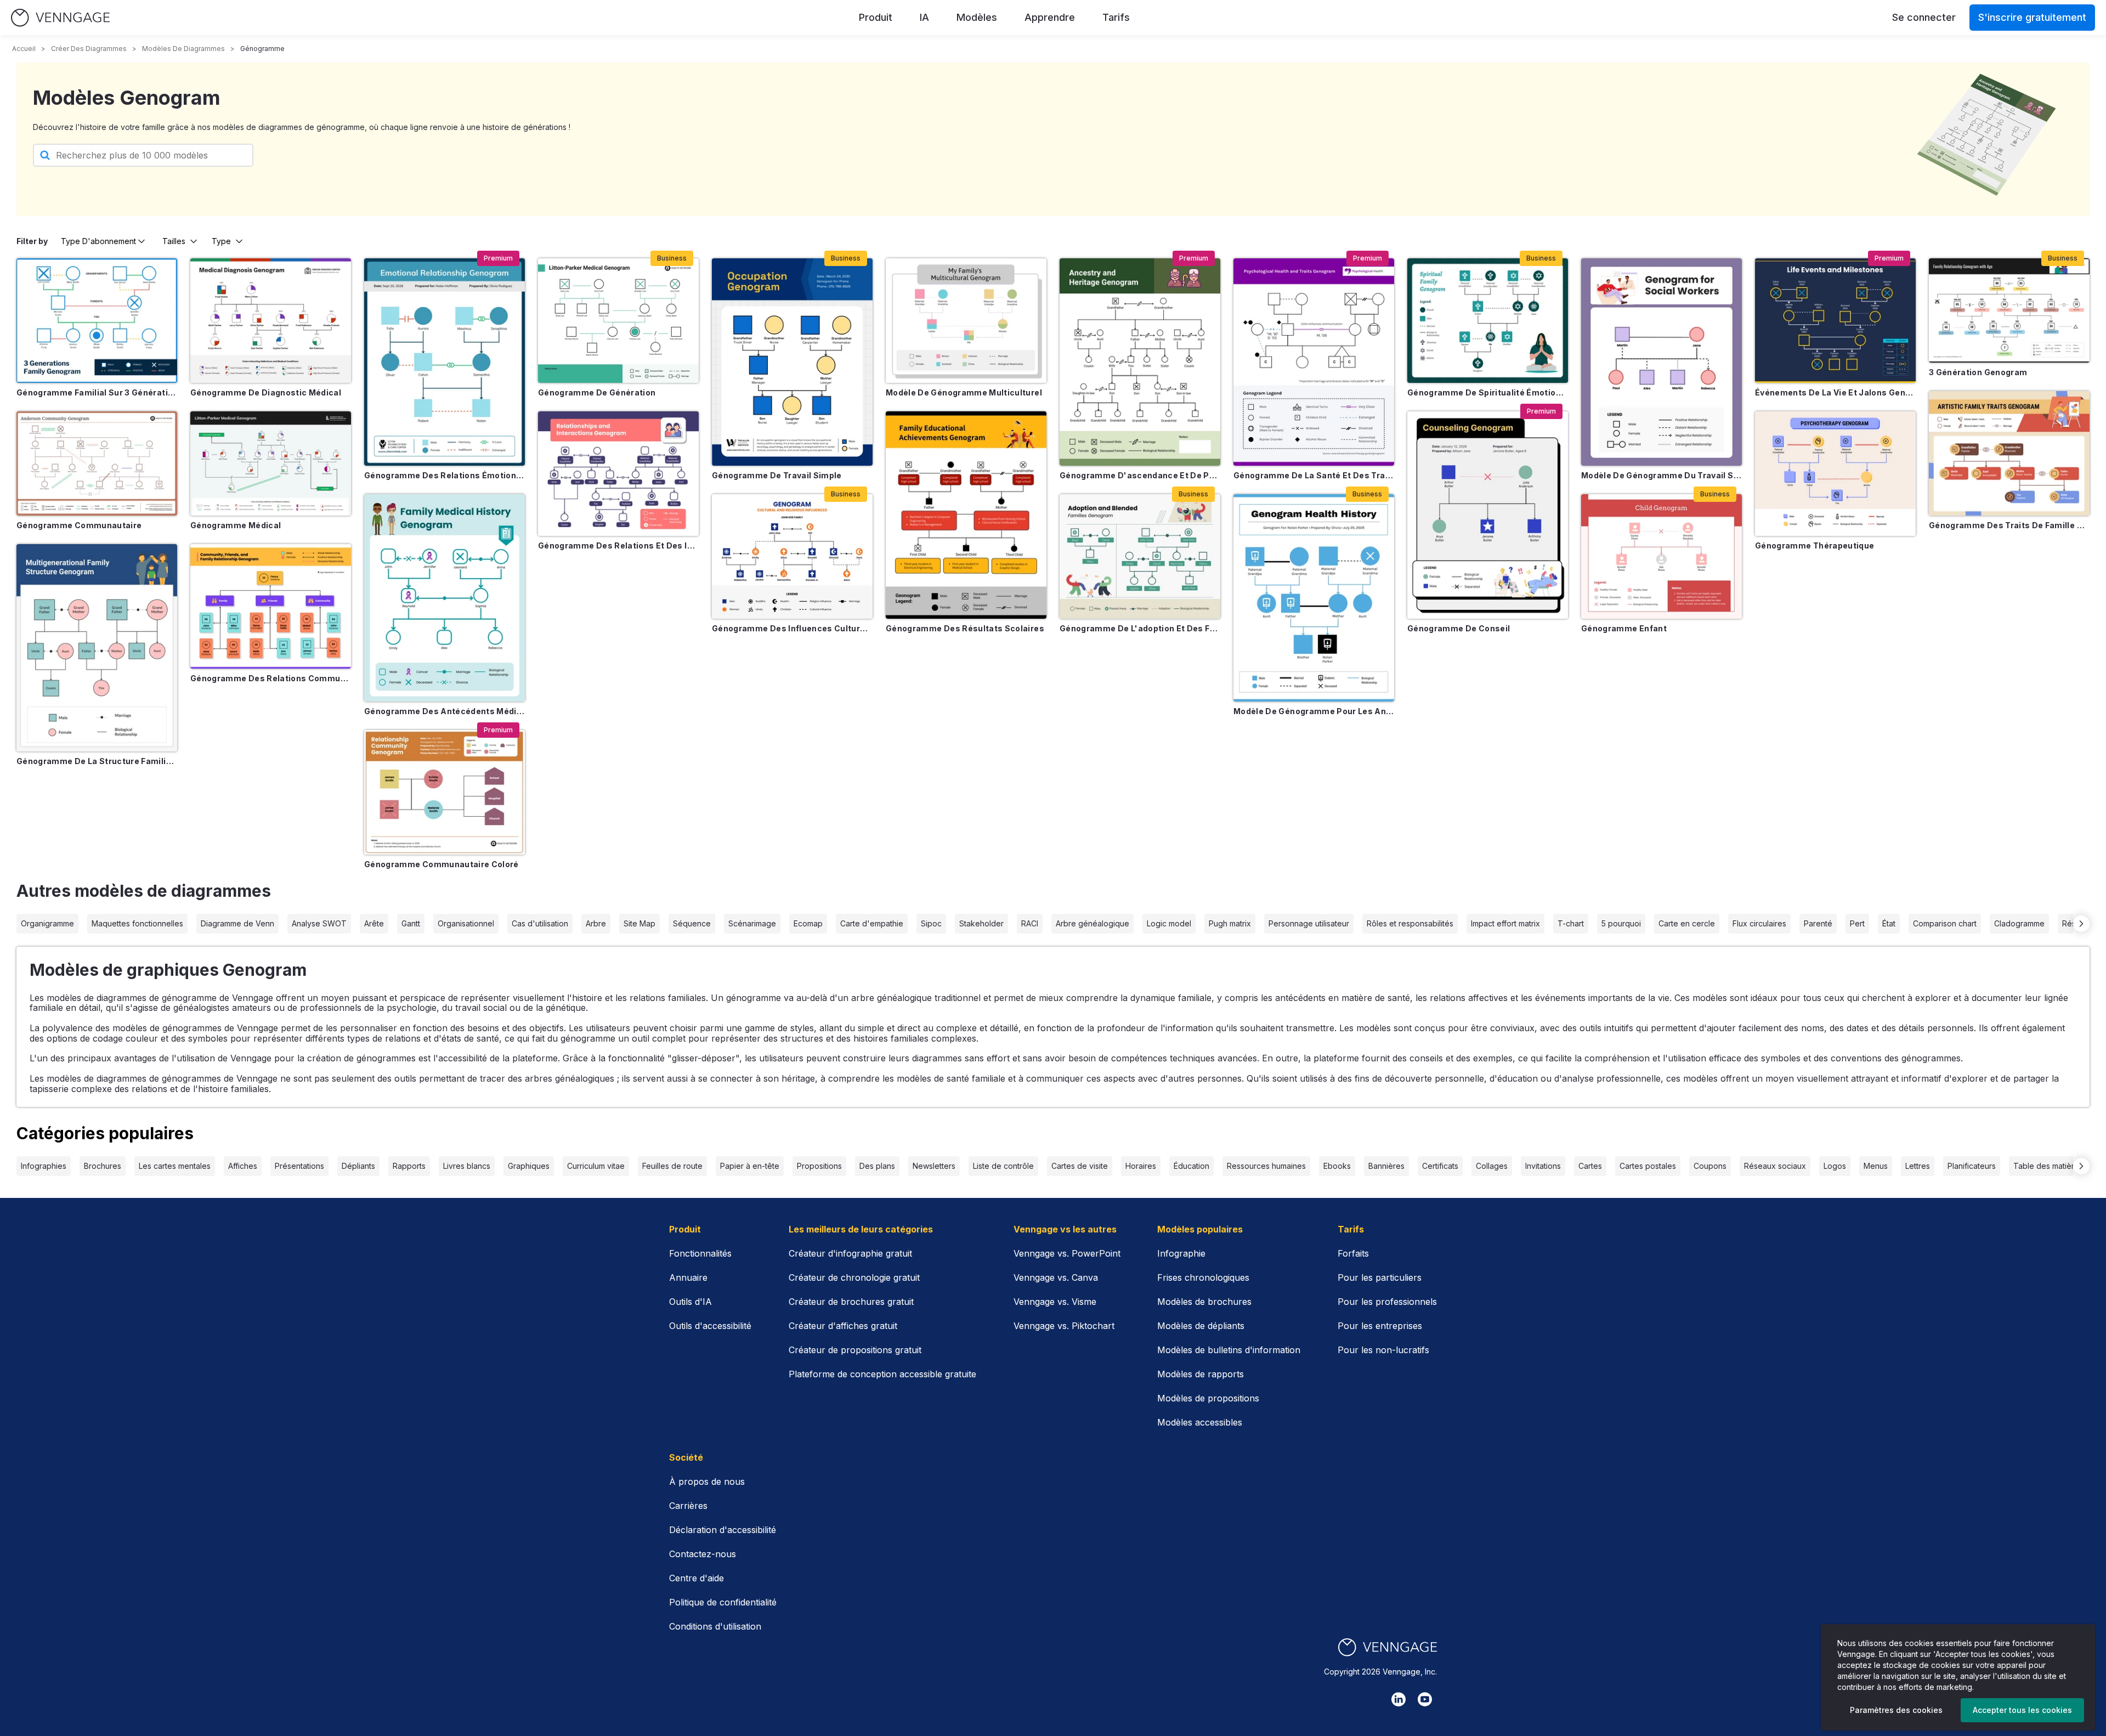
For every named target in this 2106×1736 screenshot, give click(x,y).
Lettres (1918, 1166)
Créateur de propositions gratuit (855, 1350)
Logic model (1169, 923)
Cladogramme (2019, 923)
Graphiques (529, 1166)
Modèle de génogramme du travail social (1661, 475)
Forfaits (1353, 1253)
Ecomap (808, 923)
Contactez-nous (703, 1554)
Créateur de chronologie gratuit (854, 1277)
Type (221, 241)
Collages (1492, 1166)
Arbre (596, 923)
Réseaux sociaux (1775, 1166)
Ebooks (1337, 1166)
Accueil (24, 49)
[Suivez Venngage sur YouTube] (1425, 1699)
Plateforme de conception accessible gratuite (882, 1374)
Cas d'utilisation (540, 923)
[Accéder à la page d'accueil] (60, 18)
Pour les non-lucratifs (1383, 1350)
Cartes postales (1648, 1166)
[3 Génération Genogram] (2009, 310)
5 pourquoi (1621, 923)
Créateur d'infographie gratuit (850, 1253)
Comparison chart (1945, 923)
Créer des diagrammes (89, 49)
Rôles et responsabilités (1410, 923)
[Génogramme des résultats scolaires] (966, 515)
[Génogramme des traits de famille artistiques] (2009, 453)
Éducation (1191, 1166)
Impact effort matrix (1505, 923)
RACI (1030, 923)
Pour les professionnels (1387, 1302)
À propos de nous (707, 1481)
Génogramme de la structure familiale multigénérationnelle (97, 761)
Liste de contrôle (1003, 1166)
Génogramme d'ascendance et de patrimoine (1140, 475)
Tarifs (1116, 17)
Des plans (877, 1166)
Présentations (299, 1166)
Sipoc (931, 923)
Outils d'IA (690, 1302)
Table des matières (2048, 1166)
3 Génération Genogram (1978, 372)
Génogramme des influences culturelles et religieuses (792, 628)
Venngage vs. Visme (1055, 1302)
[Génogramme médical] (271, 463)
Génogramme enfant (1624, 628)
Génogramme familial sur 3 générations (97, 392)
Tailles (174, 241)
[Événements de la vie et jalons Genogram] (1835, 321)
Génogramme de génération (597, 392)
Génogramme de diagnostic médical (266, 392)
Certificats (1440, 1166)
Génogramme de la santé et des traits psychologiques (1314, 475)
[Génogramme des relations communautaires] (271, 606)
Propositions (819, 1166)
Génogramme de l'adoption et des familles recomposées (1140, 628)
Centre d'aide (697, 1578)
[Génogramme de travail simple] (792, 362)
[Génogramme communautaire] (97, 463)
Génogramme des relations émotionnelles (445, 475)
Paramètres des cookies (1896, 1710)
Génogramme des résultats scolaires (965, 628)
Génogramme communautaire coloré (441, 864)
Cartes (1590, 1166)
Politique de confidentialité (723, 1602)
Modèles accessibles (1200, 1422)
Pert (1857, 923)
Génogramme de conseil (1459, 628)
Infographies (44, 1166)
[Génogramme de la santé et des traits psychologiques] (1314, 362)
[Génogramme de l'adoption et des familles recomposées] (1140, 556)
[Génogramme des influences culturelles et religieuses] (792, 556)
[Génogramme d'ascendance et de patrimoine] (1140, 362)
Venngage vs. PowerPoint (1067, 1253)
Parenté (1818, 923)
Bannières (1386, 1166)
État (1889, 923)
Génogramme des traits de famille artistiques (2009, 525)
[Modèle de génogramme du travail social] (1661, 362)
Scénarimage (752, 923)
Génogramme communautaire (79, 525)
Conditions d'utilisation (715, 1626)
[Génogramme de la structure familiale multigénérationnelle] (97, 648)
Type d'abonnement (98, 241)
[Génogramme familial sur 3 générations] (97, 321)
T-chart (1571, 923)
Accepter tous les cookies (2022, 1710)
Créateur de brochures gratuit (851, 1302)
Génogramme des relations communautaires (271, 678)
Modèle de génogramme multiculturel (964, 392)
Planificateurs (1972, 1166)
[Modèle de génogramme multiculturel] (966, 321)
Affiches (243, 1166)
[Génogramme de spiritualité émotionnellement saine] (1488, 321)
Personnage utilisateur (1309, 923)
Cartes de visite (1080, 1166)
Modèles (977, 17)
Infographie (1181, 1253)
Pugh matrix (1230, 923)
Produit (876, 17)
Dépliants (358, 1166)
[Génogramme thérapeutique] (1835, 474)
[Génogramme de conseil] (1488, 515)
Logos (1835, 1166)
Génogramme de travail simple (777, 475)
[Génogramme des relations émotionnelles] (445, 362)
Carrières (688, 1506)
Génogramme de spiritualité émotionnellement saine (1488, 392)
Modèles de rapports (1201, 1374)
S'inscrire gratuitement (2032, 17)
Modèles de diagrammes (183, 49)
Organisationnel (466, 923)
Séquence (692, 923)
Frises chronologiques (1203, 1277)
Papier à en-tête (750, 1166)
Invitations (1543, 1166)
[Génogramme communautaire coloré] (445, 792)
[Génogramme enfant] (1661, 556)
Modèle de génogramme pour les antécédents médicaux (1314, 711)
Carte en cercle (1687, 923)
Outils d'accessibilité (710, 1326)
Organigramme (47, 923)
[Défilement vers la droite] (2081, 924)
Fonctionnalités (700, 1253)
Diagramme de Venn (237, 923)
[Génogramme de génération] (618, 321)
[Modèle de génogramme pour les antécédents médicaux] (1314, 598)
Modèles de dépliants (1201, 1326)
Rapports (409, 1166)
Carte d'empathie (872, 923)
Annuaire (688, 1277)
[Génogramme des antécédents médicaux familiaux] (445, 598)
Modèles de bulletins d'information (1229, 1350)
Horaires (1141, 1166)
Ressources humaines (1266, 1166)
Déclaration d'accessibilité (723, 1530)
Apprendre (1050, 17)
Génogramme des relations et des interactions (618, 545)
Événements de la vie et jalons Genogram (1835, 392)
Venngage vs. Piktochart (1064, 1326)
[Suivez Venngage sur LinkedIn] (1399, 1699)
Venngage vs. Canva (1056, 1277)
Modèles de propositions (1208, 1398)
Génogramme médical (236, 525)
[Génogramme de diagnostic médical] (271, 321)
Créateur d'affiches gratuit (843, 1326)
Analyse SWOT (319, 923)
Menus (1876, 1166)
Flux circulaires (1759, 923)
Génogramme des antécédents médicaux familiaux (445, 711)
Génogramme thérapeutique (1815, 545)
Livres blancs (467, 1166)
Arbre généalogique (1092, 923)
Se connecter (1924, 17)
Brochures (103, 1166)
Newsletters (934, 1166)
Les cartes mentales (175, 1166)
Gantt (411, 923)
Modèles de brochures (1204, 1302)
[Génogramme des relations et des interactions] (618, 474)
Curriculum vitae (596, 1166)
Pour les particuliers (1380, 1277)
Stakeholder (981, 923)
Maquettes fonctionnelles (137, 923)
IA (924, 17)
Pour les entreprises (1380, 1326)
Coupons (1710, 1166)
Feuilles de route (672, 1166)
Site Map (639, 923)
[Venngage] (1388, 1647)
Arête (374, 923)
